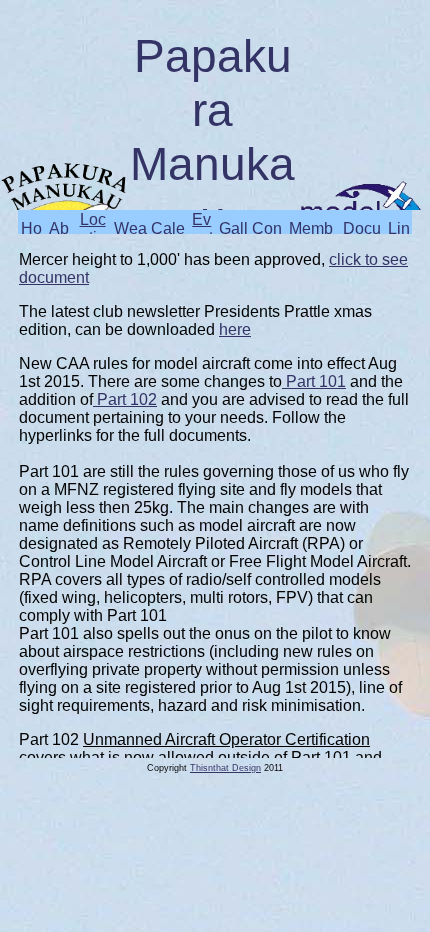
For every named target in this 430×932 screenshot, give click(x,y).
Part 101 (314, 381)
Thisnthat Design (225, 768)
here (235, 329)
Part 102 (125, 399)
